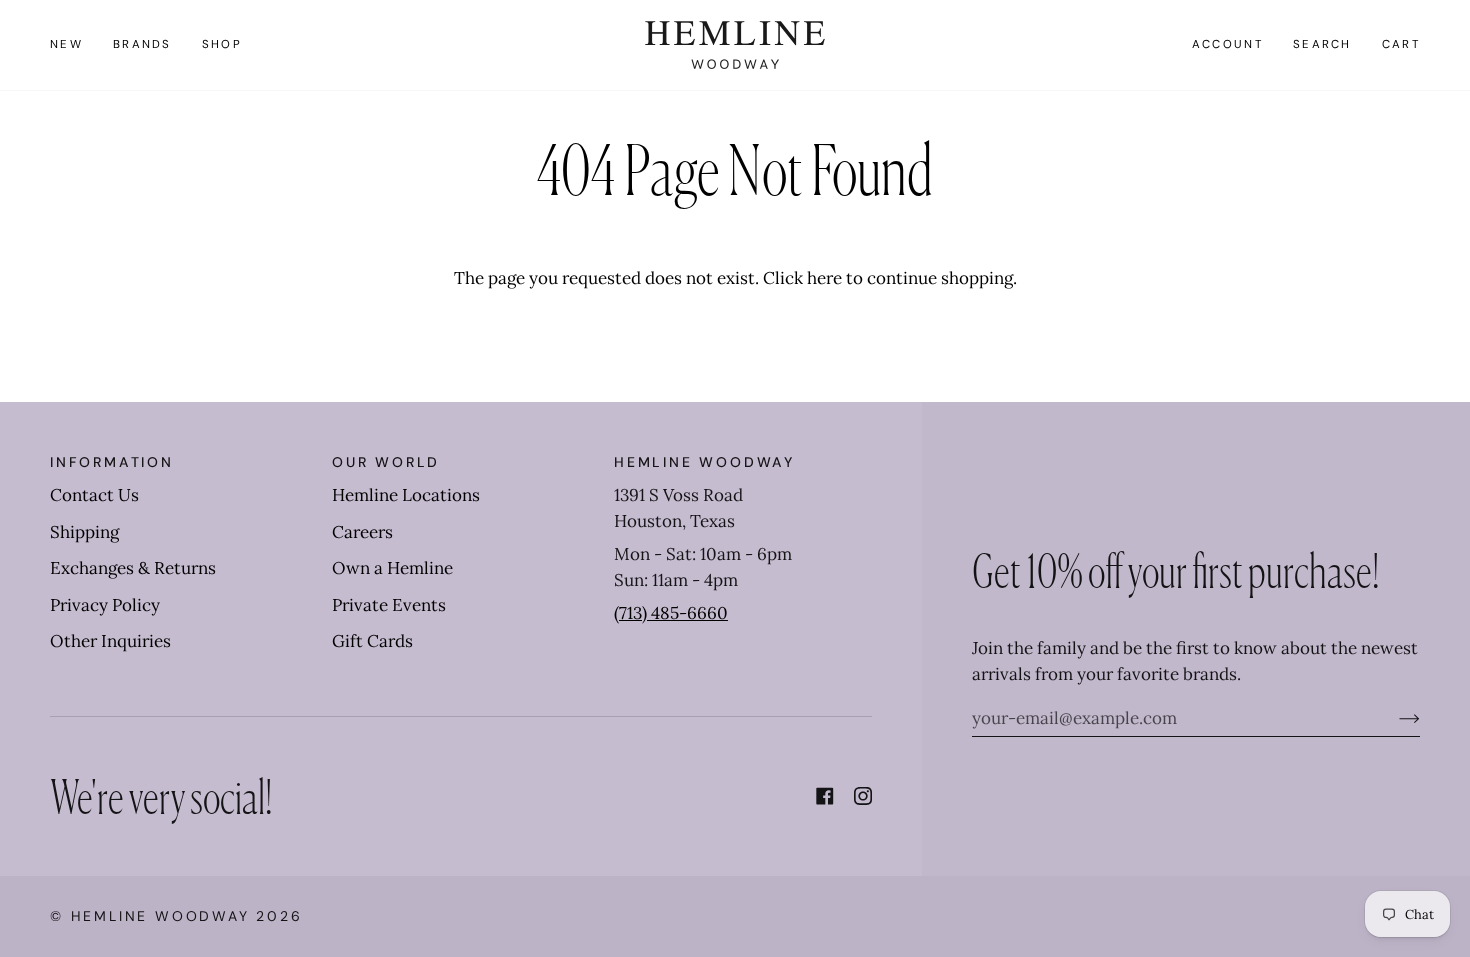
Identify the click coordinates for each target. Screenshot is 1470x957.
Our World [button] (386, 462)
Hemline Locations (406, 495)
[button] (142, 45)
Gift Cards (372, 641)
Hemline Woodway (160, 916)
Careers (362, 532)
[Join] (1393, 718)
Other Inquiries (110, 641)
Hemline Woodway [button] (704, 462)
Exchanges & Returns (133, 568)
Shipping (84, 532)
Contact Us (94, 495)
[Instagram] (863, 796)
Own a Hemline (392, 568)
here (824, 278)
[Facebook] (825, 796)
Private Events (389, 605)
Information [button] (112, 462)
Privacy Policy (105, 605)
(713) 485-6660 (671, 613)
